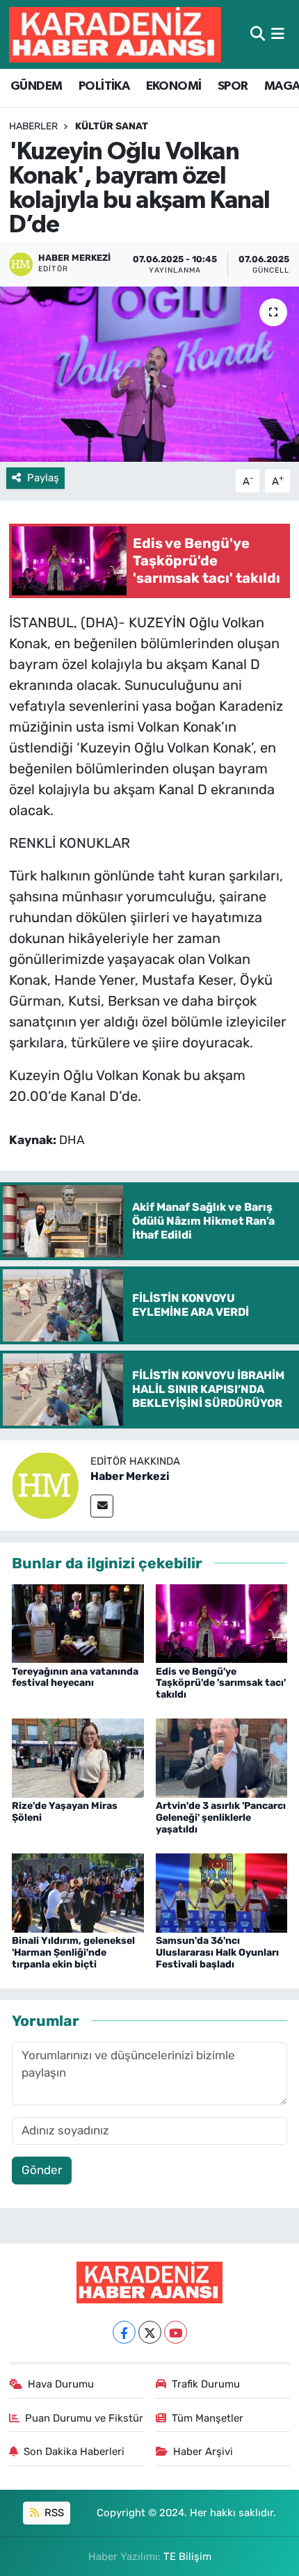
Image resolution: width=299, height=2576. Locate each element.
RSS (53, 2513)
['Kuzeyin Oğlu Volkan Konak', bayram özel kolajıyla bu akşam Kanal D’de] (149, 374)
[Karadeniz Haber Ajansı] (115, 34)
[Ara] (258, 34)
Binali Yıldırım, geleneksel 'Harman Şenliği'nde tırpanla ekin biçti (73, 1953)
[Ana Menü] (278, 34)
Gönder (42, 2170)
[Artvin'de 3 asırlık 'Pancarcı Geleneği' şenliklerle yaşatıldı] (222, 1757)
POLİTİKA (104, 86)
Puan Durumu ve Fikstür (84, 2418)
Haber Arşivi (203, 2452)
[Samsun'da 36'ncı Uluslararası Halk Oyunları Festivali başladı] (222, 1892)
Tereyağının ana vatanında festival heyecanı (75, 1677)
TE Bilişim (187, 2557)
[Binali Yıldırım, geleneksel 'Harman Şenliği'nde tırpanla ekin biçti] (78, 1892)
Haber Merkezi (130, 1476)
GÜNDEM (36, 86)
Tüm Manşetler (208, 2418)
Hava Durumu (61, 2384)
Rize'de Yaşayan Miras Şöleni (65, 1812)
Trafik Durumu (206, 2384)
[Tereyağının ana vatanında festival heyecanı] (78, 1623)
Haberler (33, 126)
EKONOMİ (174, 86)
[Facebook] (124, 2332)
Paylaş (43, 478)
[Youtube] (176, 2332)
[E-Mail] (102, 1506)
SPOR (233, 86)
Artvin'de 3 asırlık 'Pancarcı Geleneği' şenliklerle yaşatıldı (221, 1818)
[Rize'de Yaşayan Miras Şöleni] (78, 1757)
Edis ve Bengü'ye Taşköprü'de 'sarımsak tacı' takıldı (221, 1683)
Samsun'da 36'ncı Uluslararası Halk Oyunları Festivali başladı (217, 1953)
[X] (150, 2332)
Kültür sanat (112, 126)
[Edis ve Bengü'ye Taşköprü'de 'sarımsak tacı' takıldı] (222, 1623)
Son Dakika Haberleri (74, 2452)
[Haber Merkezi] (45, 1484)
